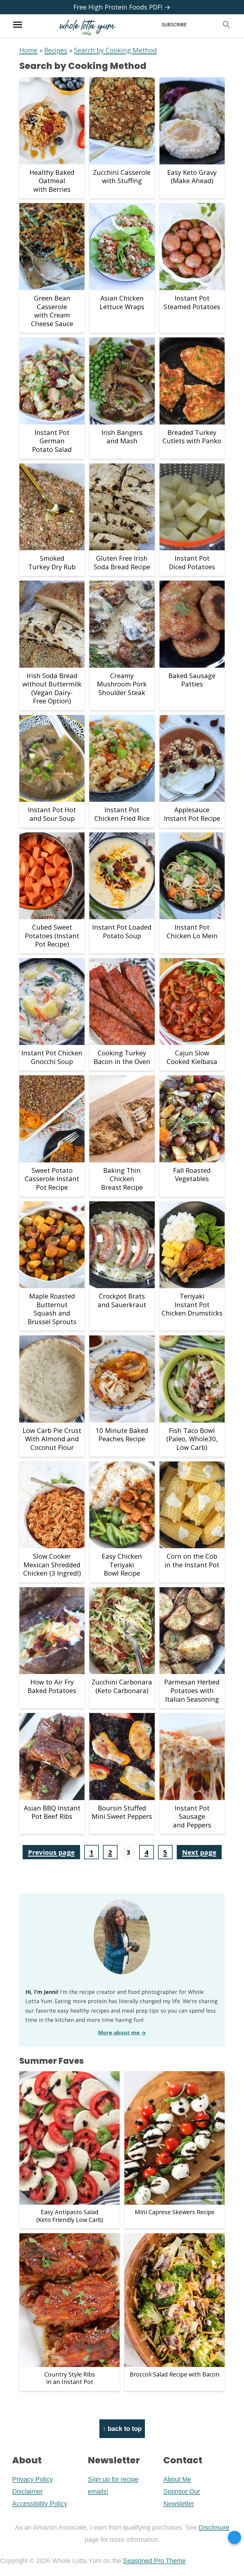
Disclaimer (27, 2491)
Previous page (51, 1852)
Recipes (56, 50)
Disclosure (214, 2527)
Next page (199, 1852)
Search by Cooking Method (115, 50)
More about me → (122, 2033)
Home (28, 50)
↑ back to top (122, 2429)
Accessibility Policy (40, 2504)
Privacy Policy (33, 2479)
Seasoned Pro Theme (154, 2561)
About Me (177, 2479)
